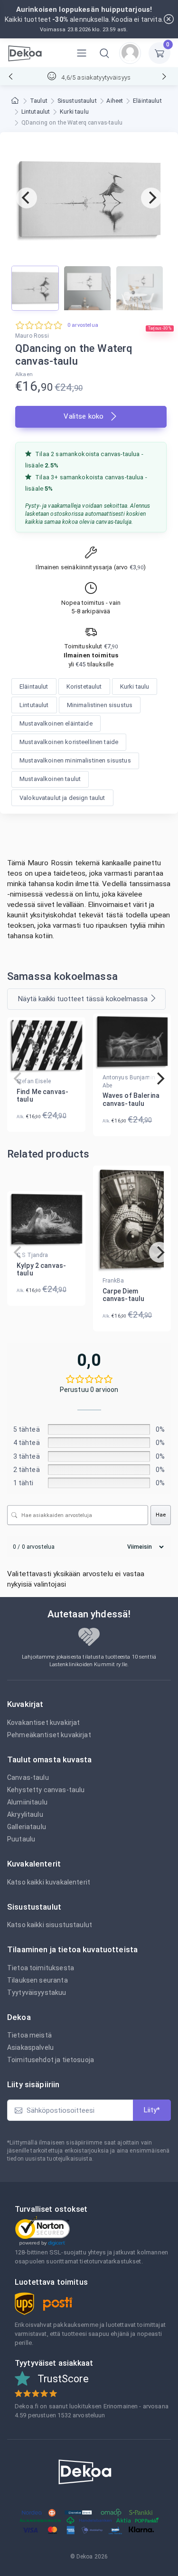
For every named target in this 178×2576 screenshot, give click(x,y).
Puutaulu (21, 1839)
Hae (161, 1515)
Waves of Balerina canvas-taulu (131, 1100)
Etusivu (16, 101)
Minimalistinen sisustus (100, 705)
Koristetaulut (84, 687)
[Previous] (27, 198)
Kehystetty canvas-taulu (46, 1790)
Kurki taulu (74, 112)
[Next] (151, 198)
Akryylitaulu (25, 1814)
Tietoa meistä (29, 2035)
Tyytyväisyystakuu (37, 1993)
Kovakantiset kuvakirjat (43, 1723)
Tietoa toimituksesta (41, 1968)
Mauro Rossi (32, 336)
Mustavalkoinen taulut (50, 779)
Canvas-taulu (28, 1777)
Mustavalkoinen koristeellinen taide (69, 742)
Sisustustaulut (77, 101)
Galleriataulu (27, 1827)
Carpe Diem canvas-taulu (124, 1295)
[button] (104, 53)
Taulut (39, 101)
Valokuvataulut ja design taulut (62, 798)
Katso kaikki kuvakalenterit (49, 1882)
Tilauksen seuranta (37, 1980)
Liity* (152, 2110)
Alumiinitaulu (27, 1802)
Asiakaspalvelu (30, 2047)
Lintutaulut (36, 112)
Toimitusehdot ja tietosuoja (51, 2060)
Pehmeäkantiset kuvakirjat (49, 1735)
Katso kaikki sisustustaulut (50, 1925)
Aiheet (115, 101)
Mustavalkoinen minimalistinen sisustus (75, 760)
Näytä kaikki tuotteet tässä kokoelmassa (83, 999)
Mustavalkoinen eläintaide (56, 723)
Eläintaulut (147, 101)
